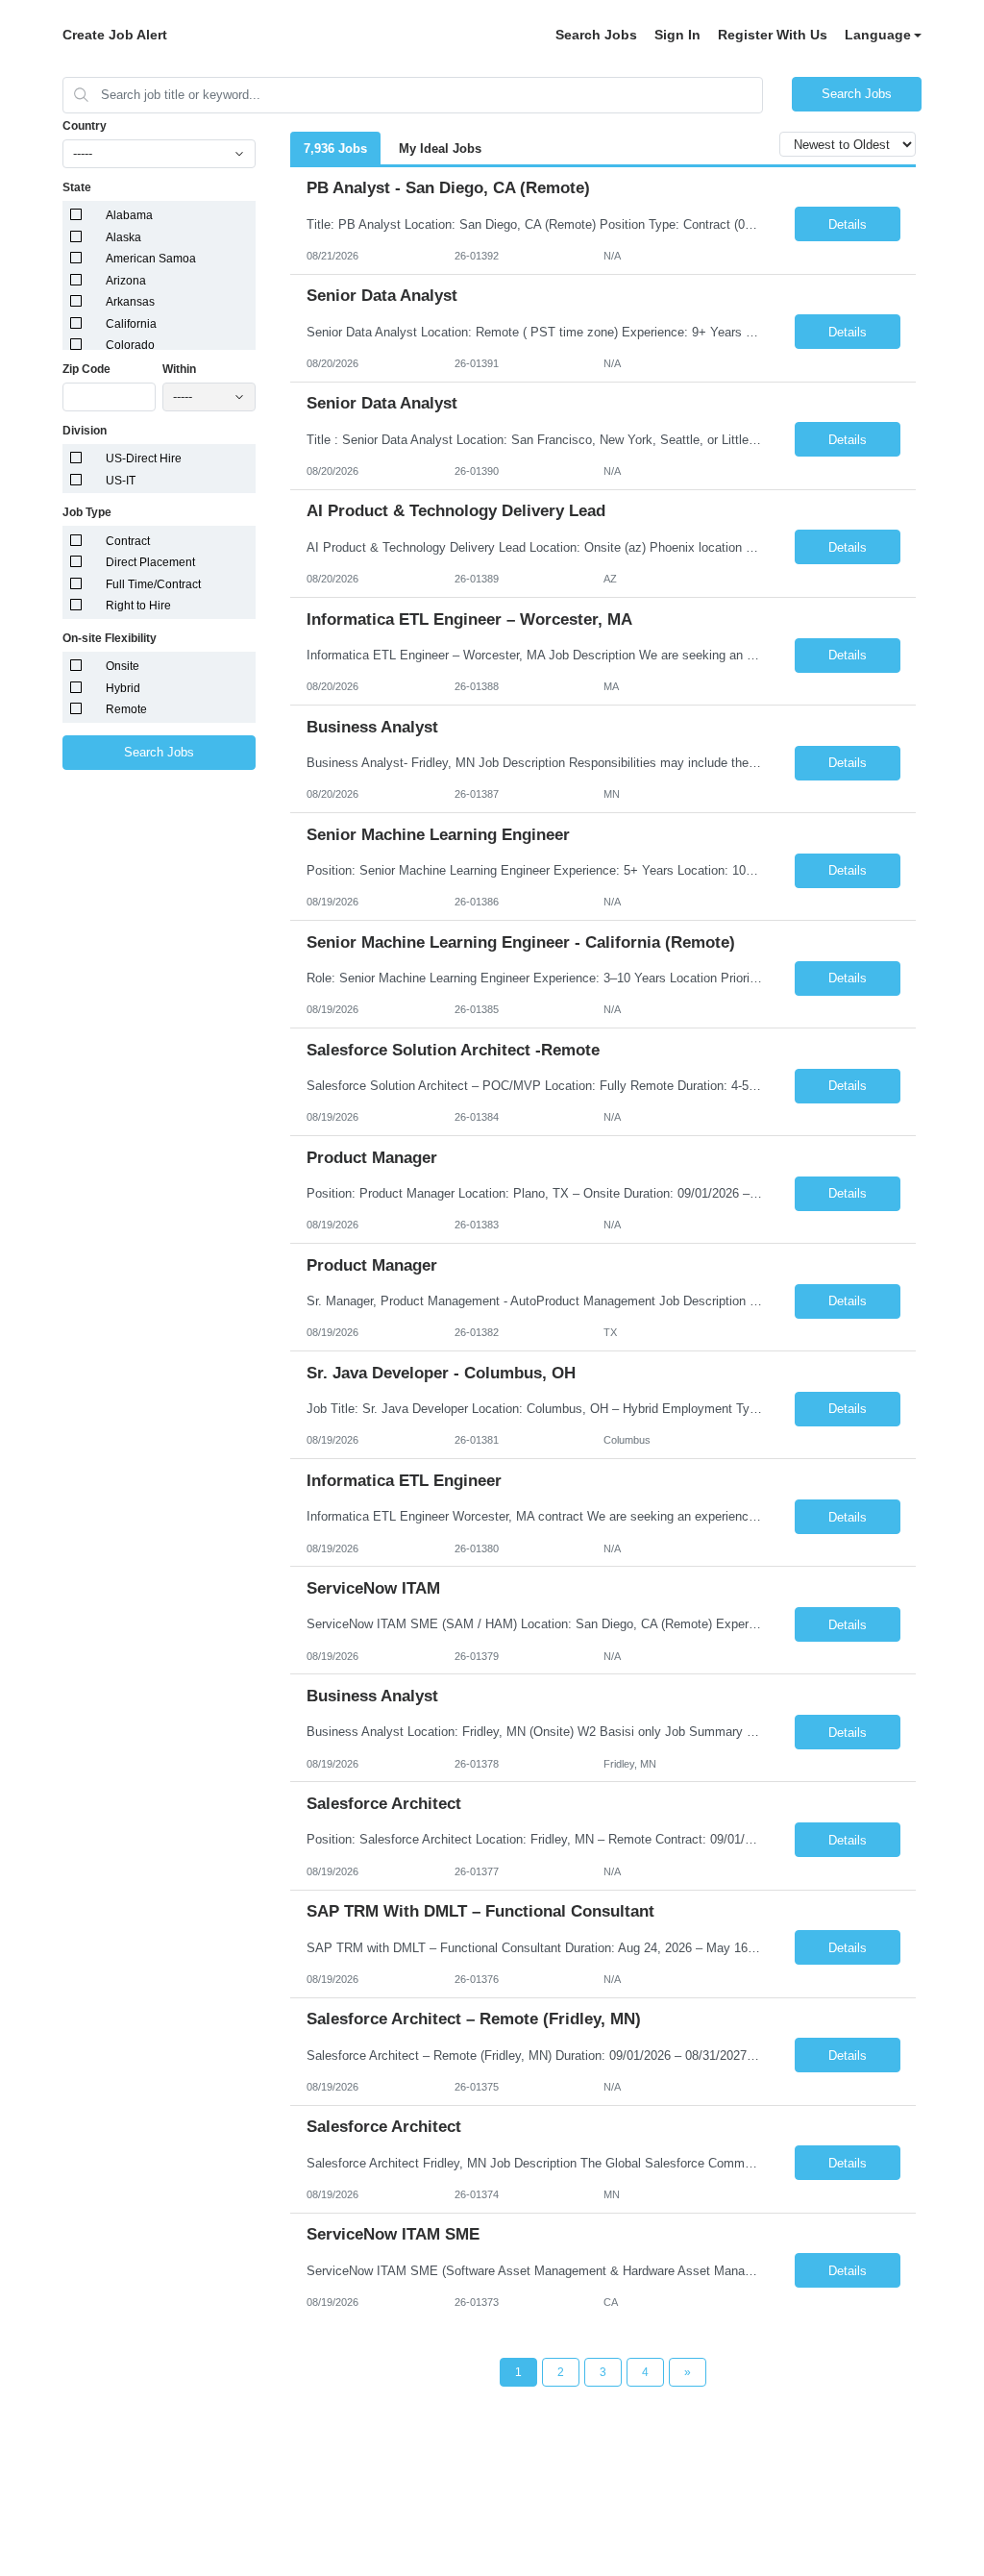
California (131, 324)
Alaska (123, 237)
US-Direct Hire (144, 458)
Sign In (677, 35)
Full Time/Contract (153, 584)
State (77, 187)
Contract (128, 541)
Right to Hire (138, 606)
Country (85, 126)
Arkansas (130, 302)
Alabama (129, 215)
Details (848, 224)
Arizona (126, 281)
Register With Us (773, 35)
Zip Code (86, 369)
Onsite (123, 666)
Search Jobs (596, 35)
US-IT (121, 481)
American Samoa (151, 259)
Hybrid (123, 688)
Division (85, 431)
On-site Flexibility (110, 638)
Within (179, 369)
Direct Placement (150, 562)
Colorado (130, 345)
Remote (126, 709)
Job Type (87, 512)
